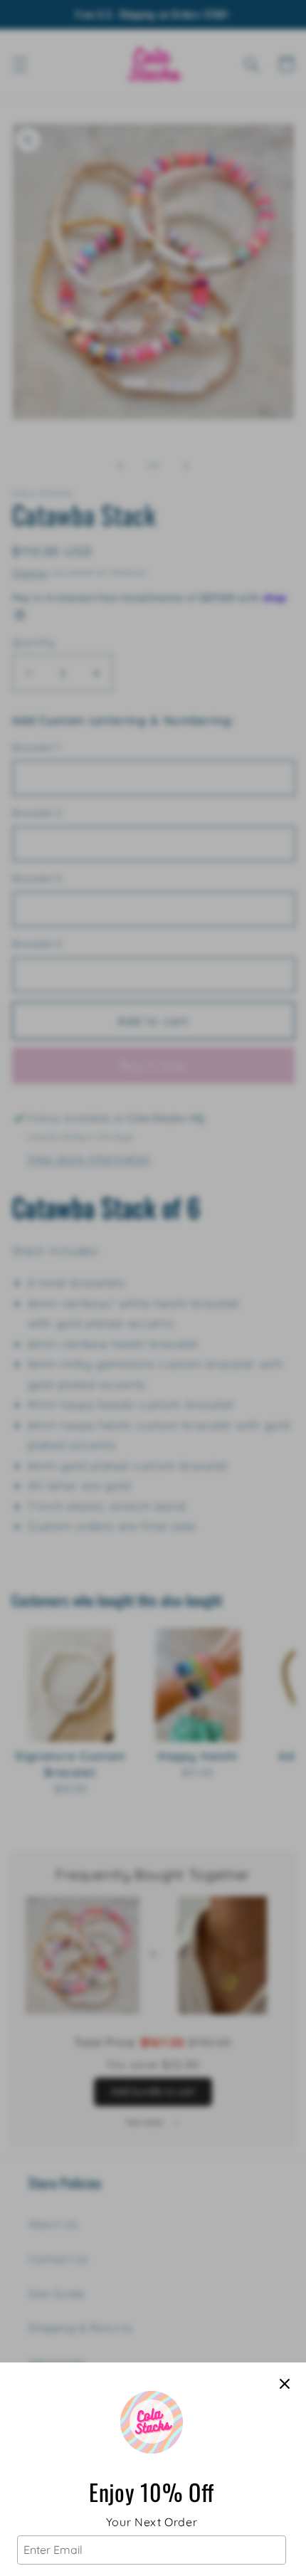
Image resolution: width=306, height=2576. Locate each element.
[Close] (285, 2384)
